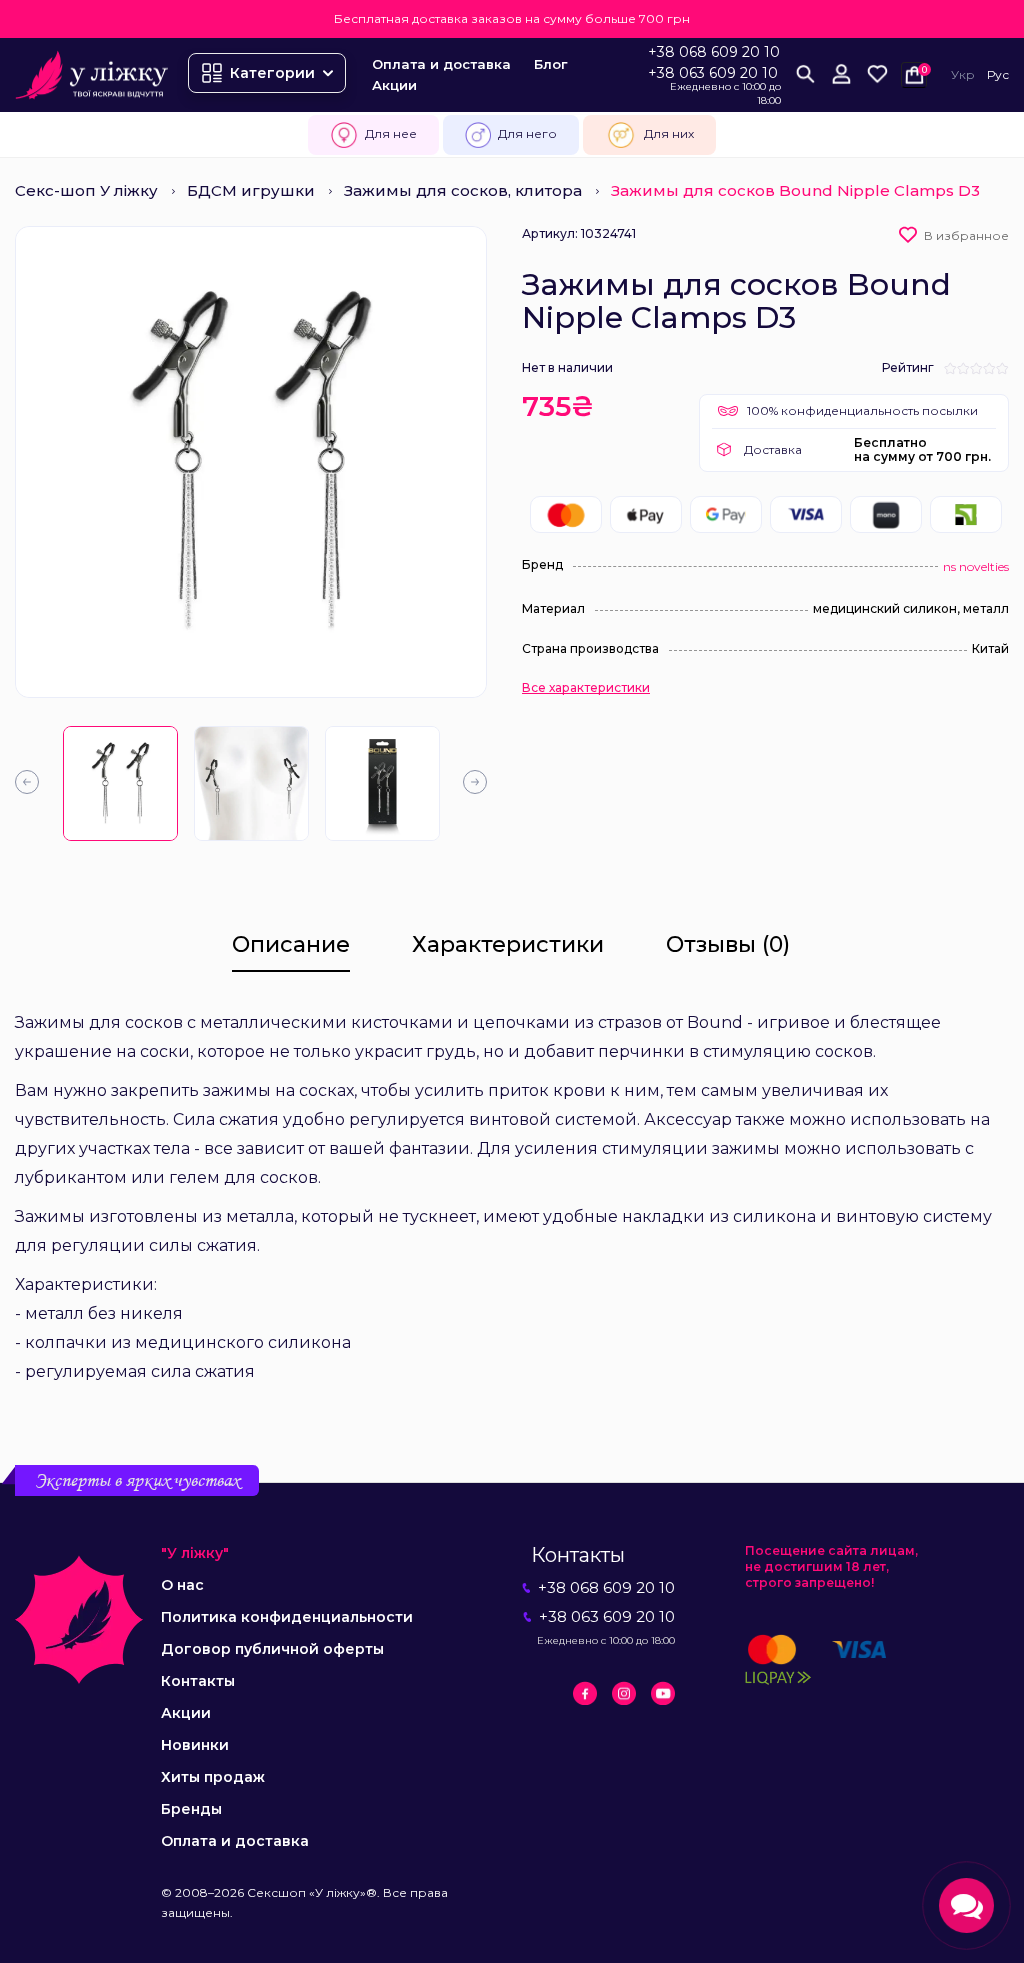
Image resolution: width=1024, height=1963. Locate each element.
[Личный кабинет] (841, 75)
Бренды (191, 1809)
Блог (550, 64)
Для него (527, 133)
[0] (877, 75)
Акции (394, 85)
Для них (669, 133)
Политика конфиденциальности (287, 1617)
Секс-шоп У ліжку (86, 190)
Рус (998, 74)
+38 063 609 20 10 (713, 73)
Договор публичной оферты (272, 1649)
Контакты (198, 1681)
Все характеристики (586, 688)
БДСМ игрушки (251, 190)
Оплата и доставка (441, 64)
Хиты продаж (213, 1777)
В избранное (966, 235)
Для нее (391, 133)
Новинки (195, 1745)
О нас (182, 1585)
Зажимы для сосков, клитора (463, 190)
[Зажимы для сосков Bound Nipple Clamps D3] (120, 783)
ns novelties (976, 566)
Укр (963, 74)
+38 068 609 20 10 (714, 52)
